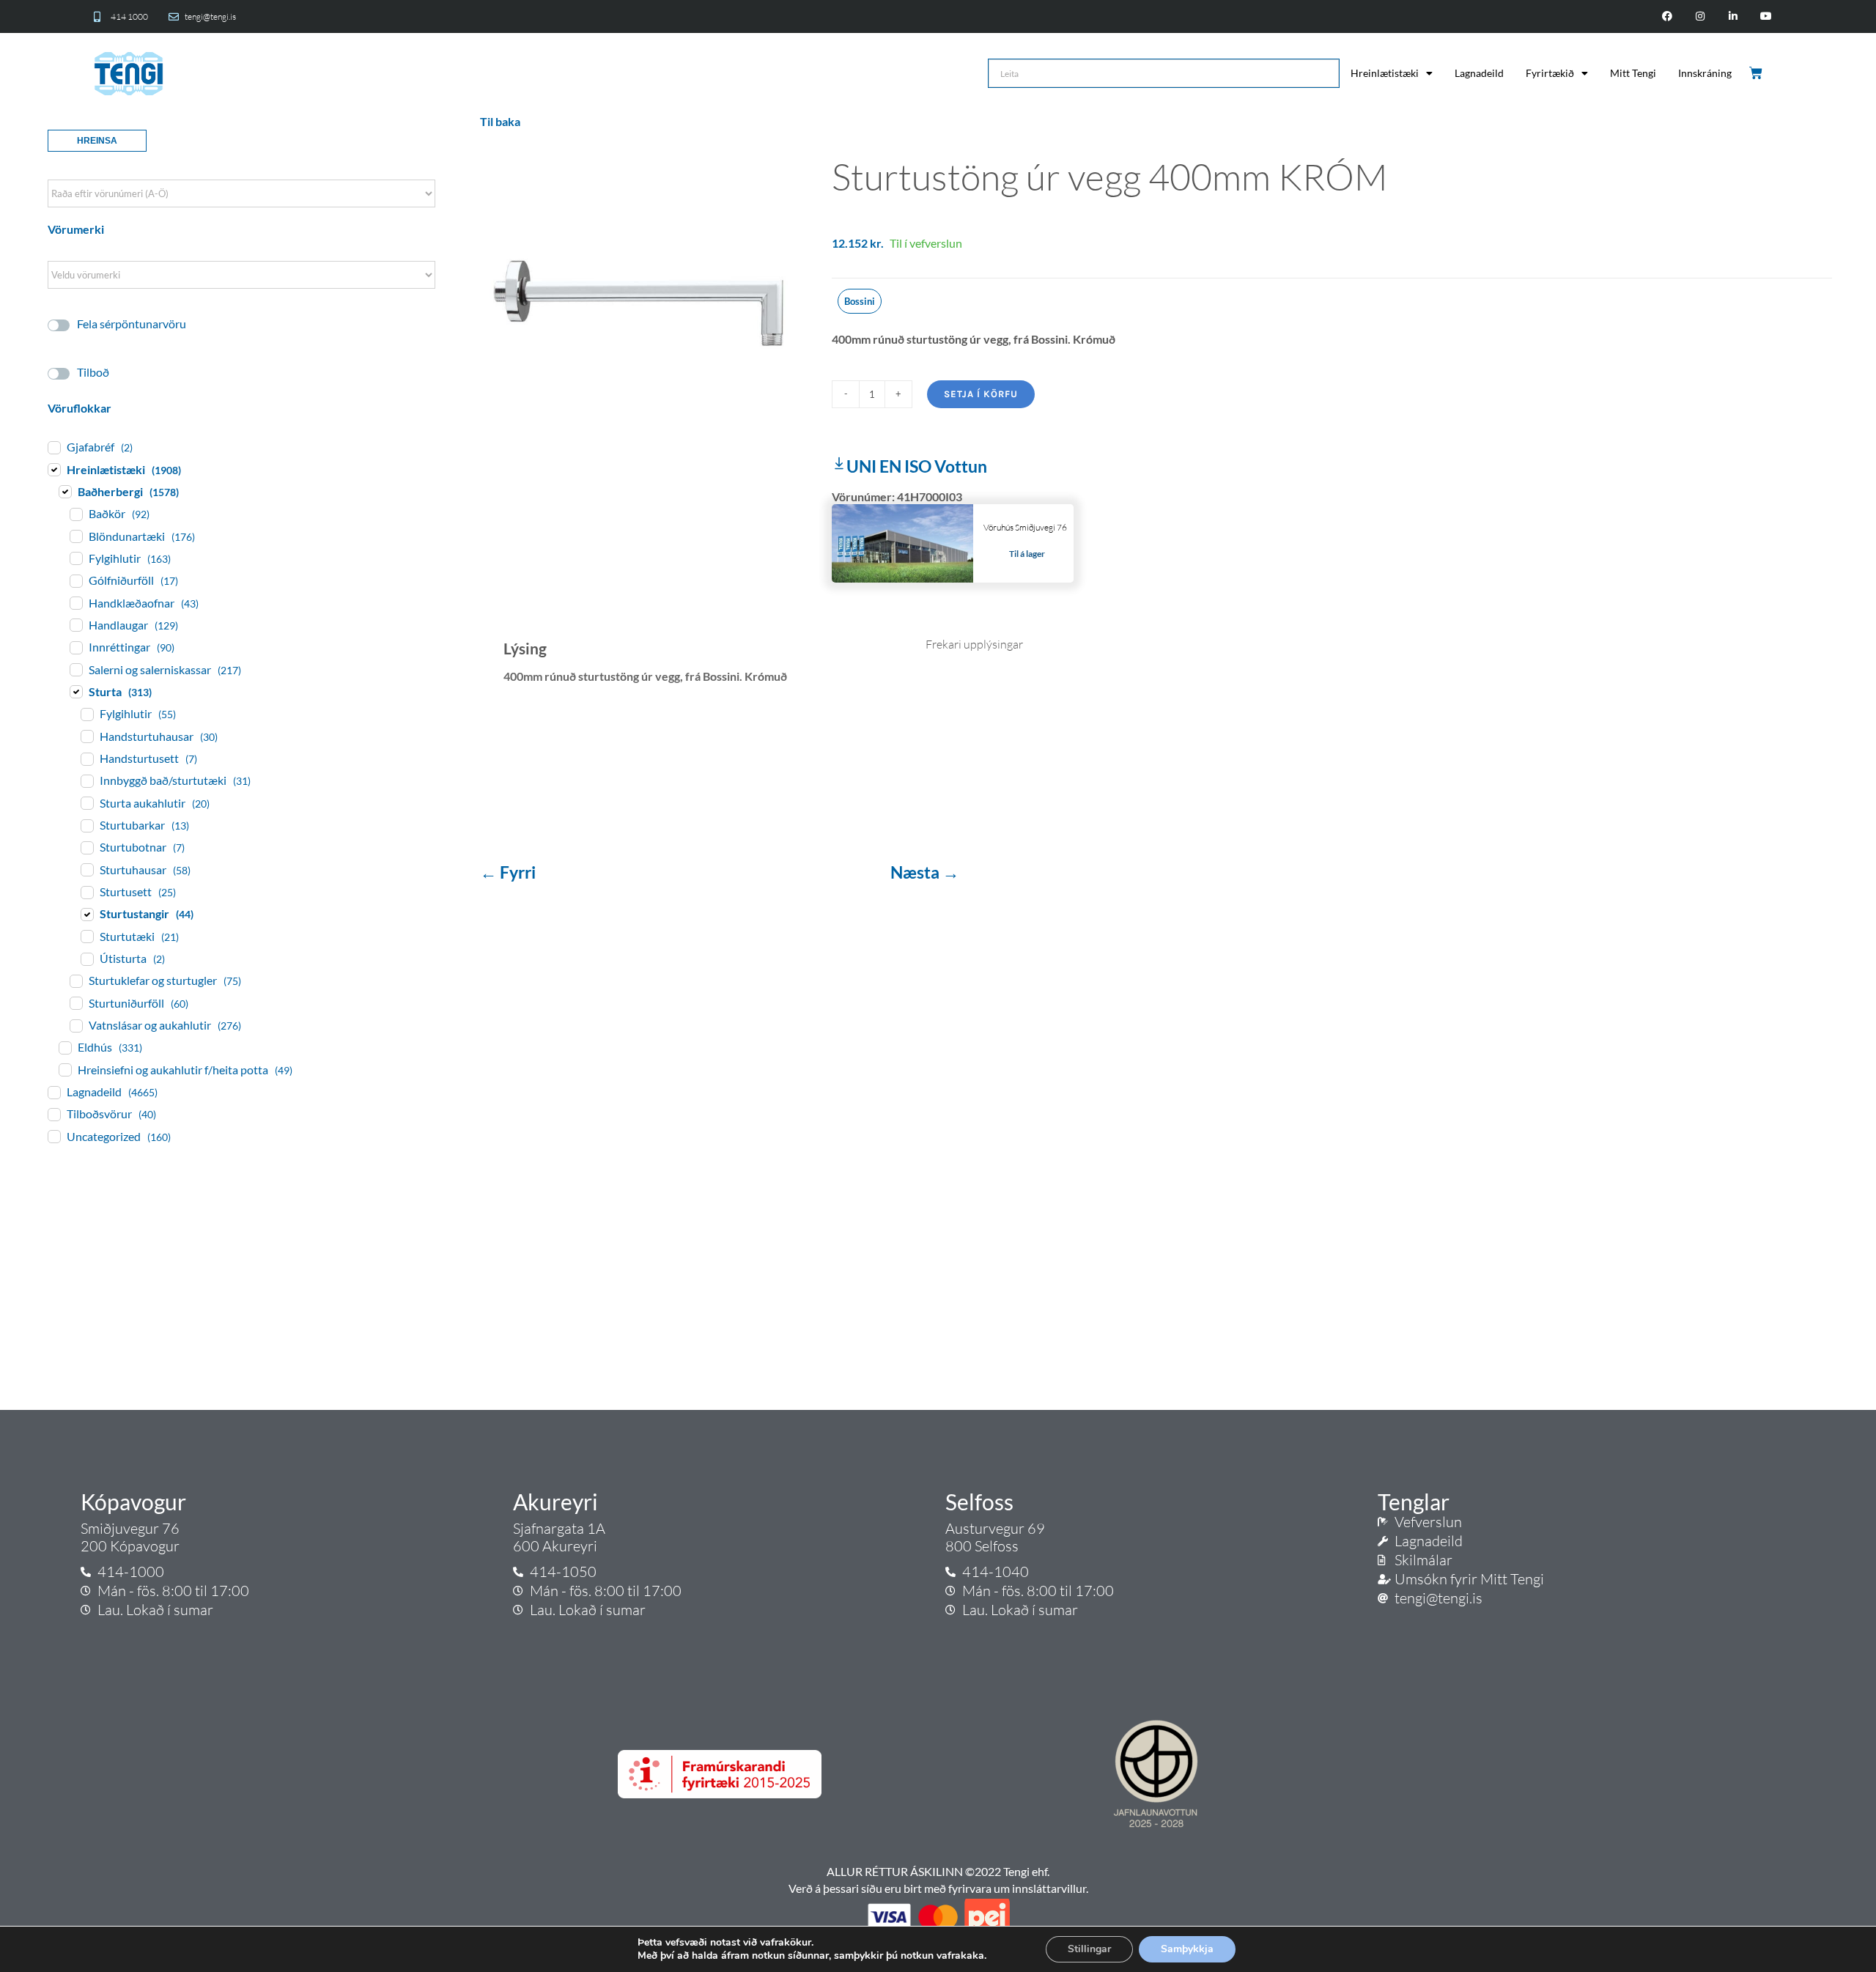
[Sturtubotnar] (86, 847)
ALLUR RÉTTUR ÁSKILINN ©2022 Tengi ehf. (938, 1871)
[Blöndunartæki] (75, 536)
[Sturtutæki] (86, 936)
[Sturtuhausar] (86, 869)
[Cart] (1757, 73)
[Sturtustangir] (86, 914)
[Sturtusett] (86, 892)
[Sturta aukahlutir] (86, 802)
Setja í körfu (981, 394)
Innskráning (1705, 73)
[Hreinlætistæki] (53, 469)
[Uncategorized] (53, 1136)
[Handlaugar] (75, 624)
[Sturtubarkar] (86, 825)
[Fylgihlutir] (75, 558)
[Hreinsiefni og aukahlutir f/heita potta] (64, 1069)
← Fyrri (509, 872)
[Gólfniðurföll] (75, 580)
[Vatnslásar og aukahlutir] (75, 1025)
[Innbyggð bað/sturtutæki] (86, 780)
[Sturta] (75, 691)
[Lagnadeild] (53, 1092)
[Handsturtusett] (86, 758)
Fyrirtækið (1550, 73)
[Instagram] (1700, 16)
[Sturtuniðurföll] (75, 1002)
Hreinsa (97, 141)
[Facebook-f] (1668, 16)
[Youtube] (1766, 16)
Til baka (500, 121)
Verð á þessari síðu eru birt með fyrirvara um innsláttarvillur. (938, 1888)
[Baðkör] (75, 514)
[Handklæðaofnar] (75, 602)
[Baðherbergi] (64, 491)
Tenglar (1414, 1502)
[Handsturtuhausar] (86, 736)
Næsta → (925, 872)
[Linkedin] (1733, 16)
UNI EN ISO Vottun (917, 466)
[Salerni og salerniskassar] (75, 669)
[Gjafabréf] (53, 447)
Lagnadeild (1479, 73)
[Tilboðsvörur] (53, 1114)
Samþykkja (1187, 1949)
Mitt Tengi (1633, 73)
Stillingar (1089, 1949)
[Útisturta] (86, 959)
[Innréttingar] (75, 647)
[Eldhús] (64, 1047)
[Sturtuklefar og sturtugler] (75, 981)
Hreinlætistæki (1385, 73)
